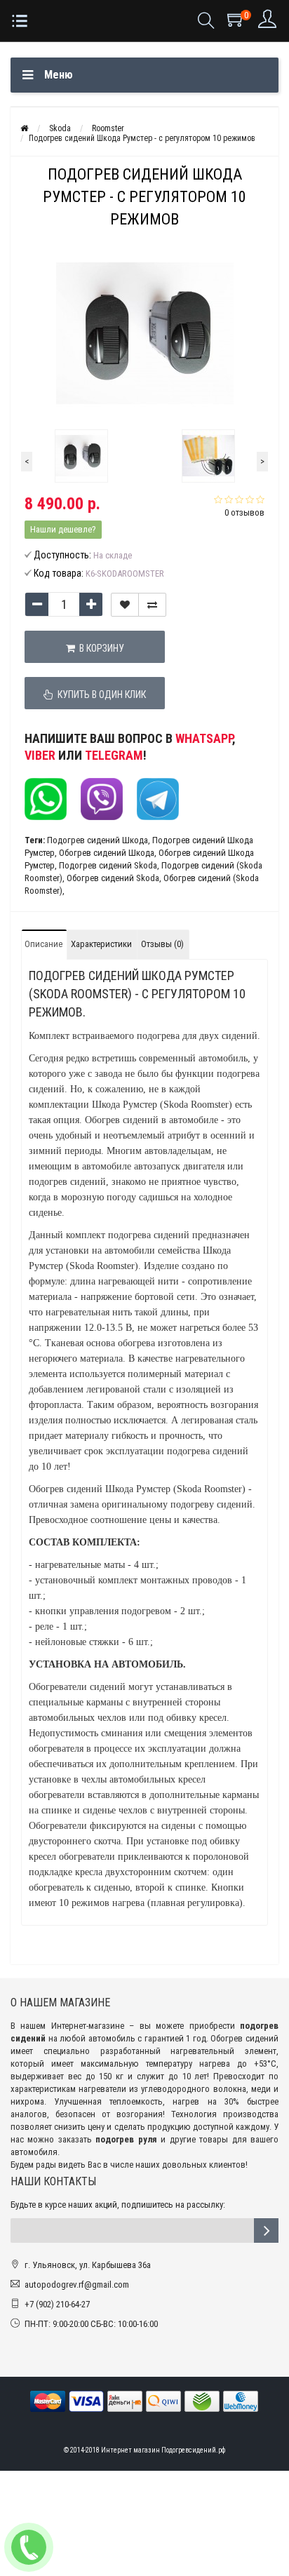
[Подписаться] (266, 2230)
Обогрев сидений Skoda (113, 878)
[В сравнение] (152, 605)
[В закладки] (125, 605)
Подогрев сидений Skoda (108, 865)
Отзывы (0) (162, 944)
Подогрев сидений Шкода (98, 840)
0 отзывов (244, 512)
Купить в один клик (100, 695)
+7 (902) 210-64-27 (57, 2304)
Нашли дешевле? (63, 529)
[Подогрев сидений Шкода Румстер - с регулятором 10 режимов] (81, 456)
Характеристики (101, 944)
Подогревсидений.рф (193, 2450)
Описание (43, 944)
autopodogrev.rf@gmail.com (77, 2285)
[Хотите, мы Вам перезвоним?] (29, 2547)
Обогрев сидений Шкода (107, 853)
